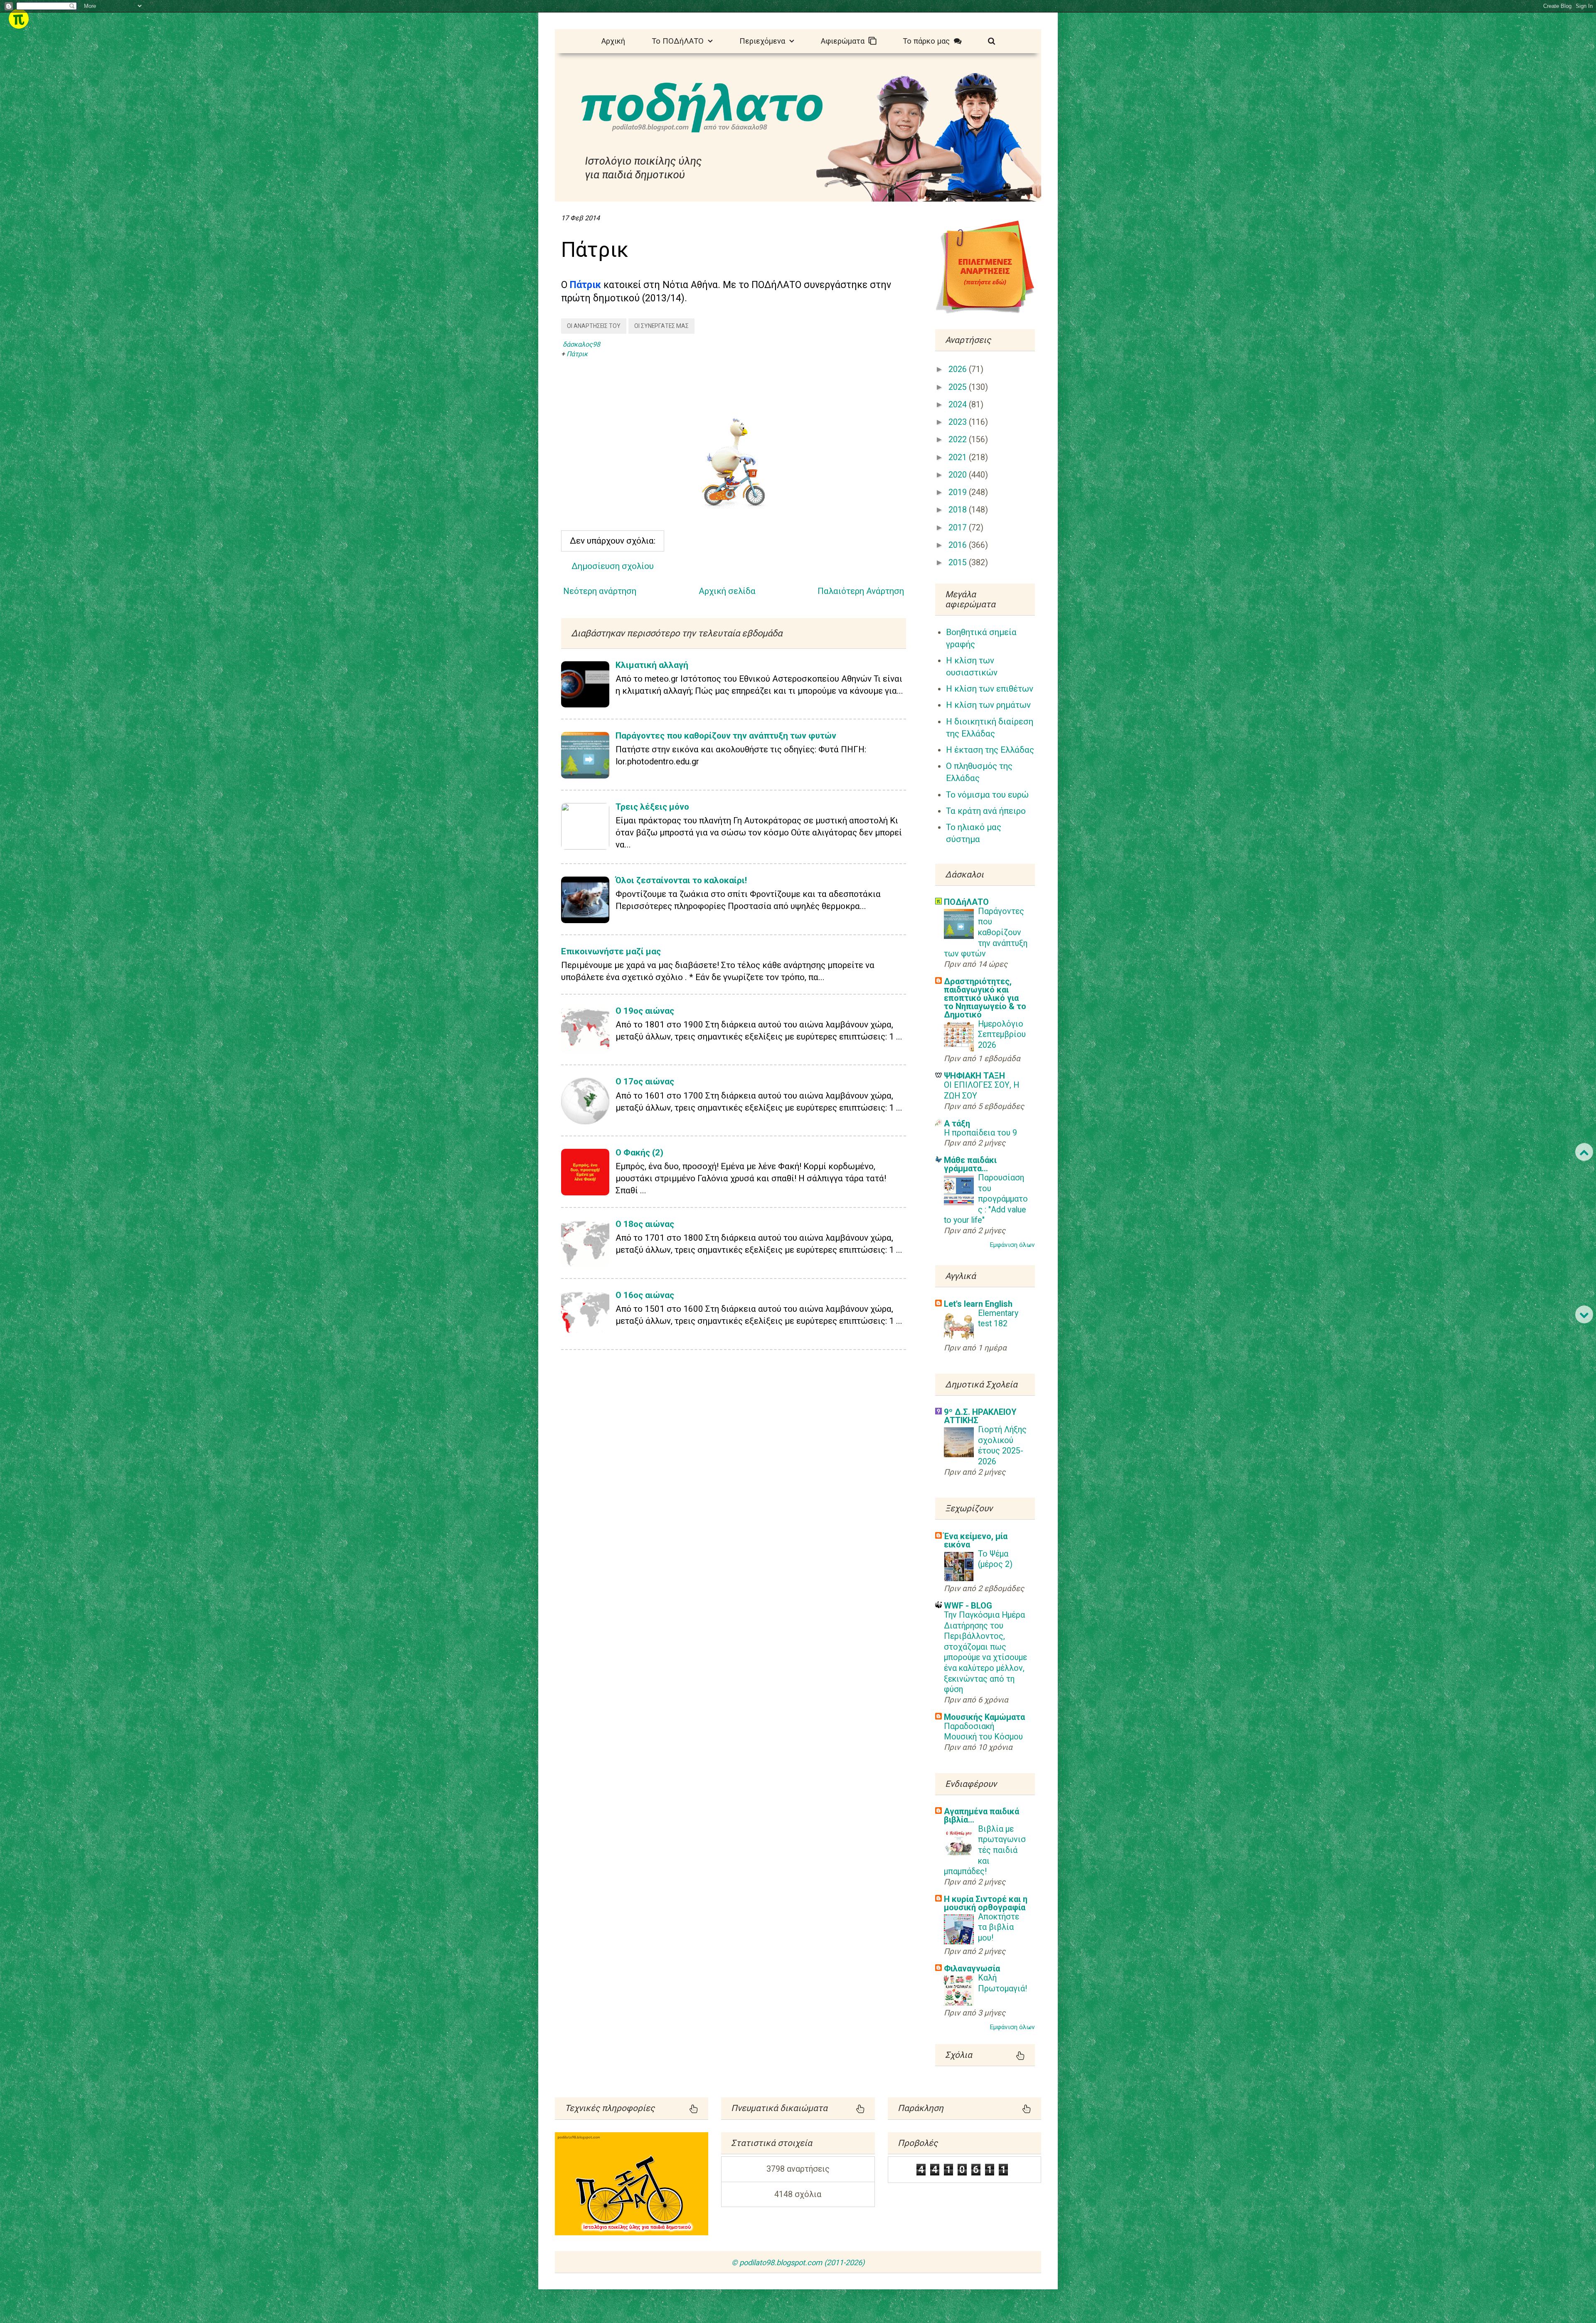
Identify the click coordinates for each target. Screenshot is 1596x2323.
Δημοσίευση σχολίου (613, 566)
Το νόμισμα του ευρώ (987, 795)
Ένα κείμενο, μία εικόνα (976, 1540)
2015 (959, 563)
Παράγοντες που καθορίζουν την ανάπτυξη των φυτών (726, 736)
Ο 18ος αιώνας (645, 1224)
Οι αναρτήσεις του (594, 326)
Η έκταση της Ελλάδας (990, 750)
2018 (959, 510)
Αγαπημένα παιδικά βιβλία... (981, 1816)
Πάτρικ (577, 354)
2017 (959, 528)
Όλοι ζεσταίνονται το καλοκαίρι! (681, 880)
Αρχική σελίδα (727, 591)
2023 (959, 422)
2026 (959, 369)
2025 (959, 387)
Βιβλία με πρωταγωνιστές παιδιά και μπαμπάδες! (985, 1850)
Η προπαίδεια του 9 (980, 1133)
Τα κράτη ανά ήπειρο (986, 811)
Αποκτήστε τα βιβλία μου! (999, 1927)
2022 (959, 440)
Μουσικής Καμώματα (984, 1717)
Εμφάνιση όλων (1012, 1245)
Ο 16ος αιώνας (645, 1295)
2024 (959, 405)
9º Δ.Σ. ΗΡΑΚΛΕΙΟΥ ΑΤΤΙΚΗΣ (980, 1416)
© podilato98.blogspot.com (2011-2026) (798, 2263)
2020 (959, 475)
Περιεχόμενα (764, 41)
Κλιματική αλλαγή (652, 665)
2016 (959, 545)
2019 (959, 492)
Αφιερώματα (845, 41)
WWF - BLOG (968, 1606)
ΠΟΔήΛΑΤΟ (966, 902)
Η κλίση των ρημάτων (988, 705)
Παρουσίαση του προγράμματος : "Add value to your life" (986, 1199)
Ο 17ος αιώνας (645, 1081)
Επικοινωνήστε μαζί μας (611, 951)
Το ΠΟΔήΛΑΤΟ (680, 41)
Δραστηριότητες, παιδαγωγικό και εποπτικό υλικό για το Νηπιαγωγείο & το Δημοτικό (985, 998)
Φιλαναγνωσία (972, 1968)
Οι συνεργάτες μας (661, 326)
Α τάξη (957, 1123)
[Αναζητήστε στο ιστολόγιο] (991, 40)
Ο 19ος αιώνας (645, 1011)
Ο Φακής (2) (639, 1153)
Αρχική (613, 41)
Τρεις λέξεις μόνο (652, 807)
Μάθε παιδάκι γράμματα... (970, 1164)
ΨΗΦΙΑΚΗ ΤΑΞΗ (974, 1076)
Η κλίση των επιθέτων (990, 689)
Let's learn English (978, 1304)
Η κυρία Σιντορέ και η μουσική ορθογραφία (986, 1903)
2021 (959, 457)
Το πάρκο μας (928, 41)
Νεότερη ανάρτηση (600, 591)
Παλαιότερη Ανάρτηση (861, 591)
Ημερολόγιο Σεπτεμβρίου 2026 (1002, 1035)
